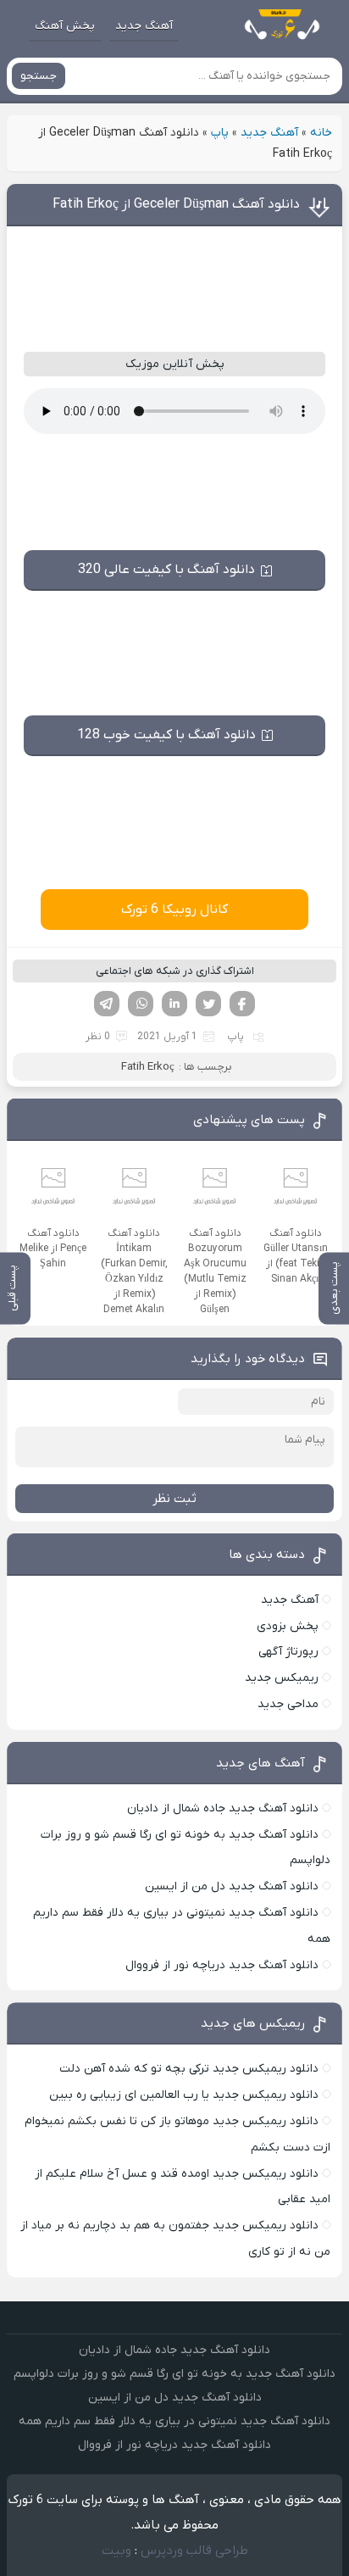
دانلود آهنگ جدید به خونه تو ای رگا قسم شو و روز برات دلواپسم (174, 2374)
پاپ (220, 133)
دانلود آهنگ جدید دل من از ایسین (232, 1886)
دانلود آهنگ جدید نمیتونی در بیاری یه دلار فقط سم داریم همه (174, 2421)
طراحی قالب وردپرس (194, 2551)
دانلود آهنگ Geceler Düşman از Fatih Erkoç (176, 204)
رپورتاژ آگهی (288, 1652)
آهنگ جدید (144, 26)
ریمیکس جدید (282, 1678)
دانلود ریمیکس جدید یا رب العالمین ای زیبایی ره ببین (184, 2095)
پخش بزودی (288, 1626)
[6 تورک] (274, 26)
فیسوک (242, 1004)
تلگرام (107, 1004)
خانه (321, 133)
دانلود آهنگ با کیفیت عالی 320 (166, 570)
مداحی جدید (288, 1704)
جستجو (39, 76)
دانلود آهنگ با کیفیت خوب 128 (166, 735)
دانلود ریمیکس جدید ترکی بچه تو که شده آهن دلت (189, 2069)
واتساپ (141, 1004)
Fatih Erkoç (148, 1067)
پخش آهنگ (65, 26)
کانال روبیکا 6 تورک (174, 910)
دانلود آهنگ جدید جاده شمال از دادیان (223, 1808)
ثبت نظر (174, 1499)
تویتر (208, 1004)
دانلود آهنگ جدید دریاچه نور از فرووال (222, 1965)
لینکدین (174, 1004)
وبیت (116, 2551)
